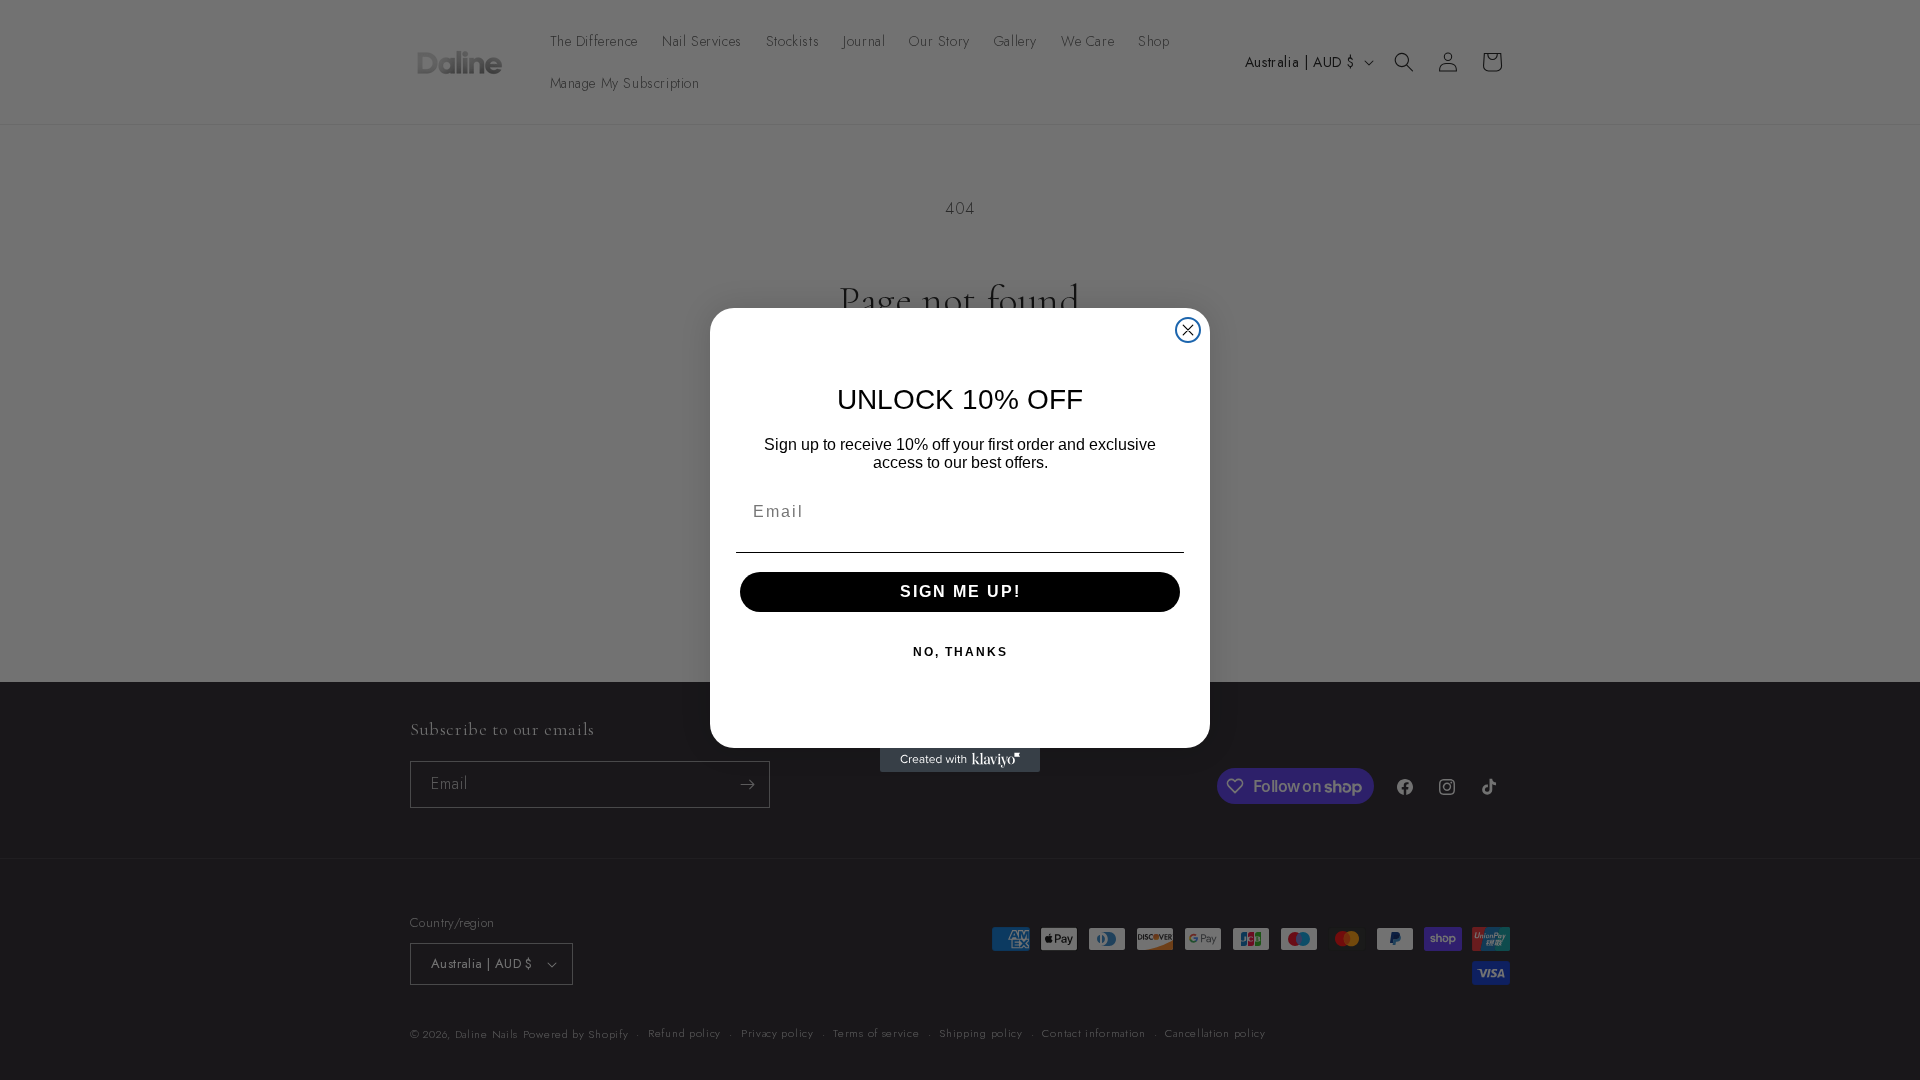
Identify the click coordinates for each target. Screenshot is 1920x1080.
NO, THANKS (960, 652)
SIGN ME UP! (960, 591)
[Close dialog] (1188, 330)
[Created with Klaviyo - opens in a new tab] (960, 760)
